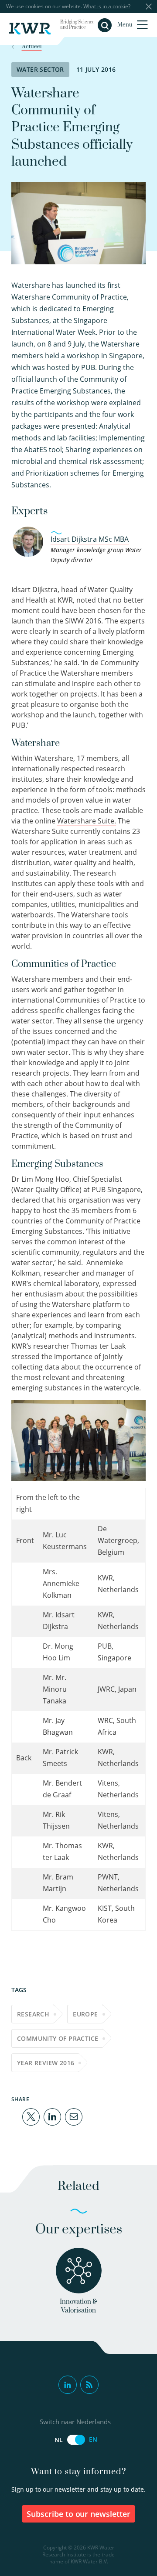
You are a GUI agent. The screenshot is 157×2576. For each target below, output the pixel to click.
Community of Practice (58, 2038)
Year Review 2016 (46, 2063)
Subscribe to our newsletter (79, 2514)
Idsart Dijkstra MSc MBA (90, 539)
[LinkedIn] (52, 2116)
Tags (19, 1990)
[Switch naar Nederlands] (76, 2440)
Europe (85, 2014)
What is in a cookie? (107, 6)
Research (33, 2014)
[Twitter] (31, 2116)
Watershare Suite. (87, 821)
